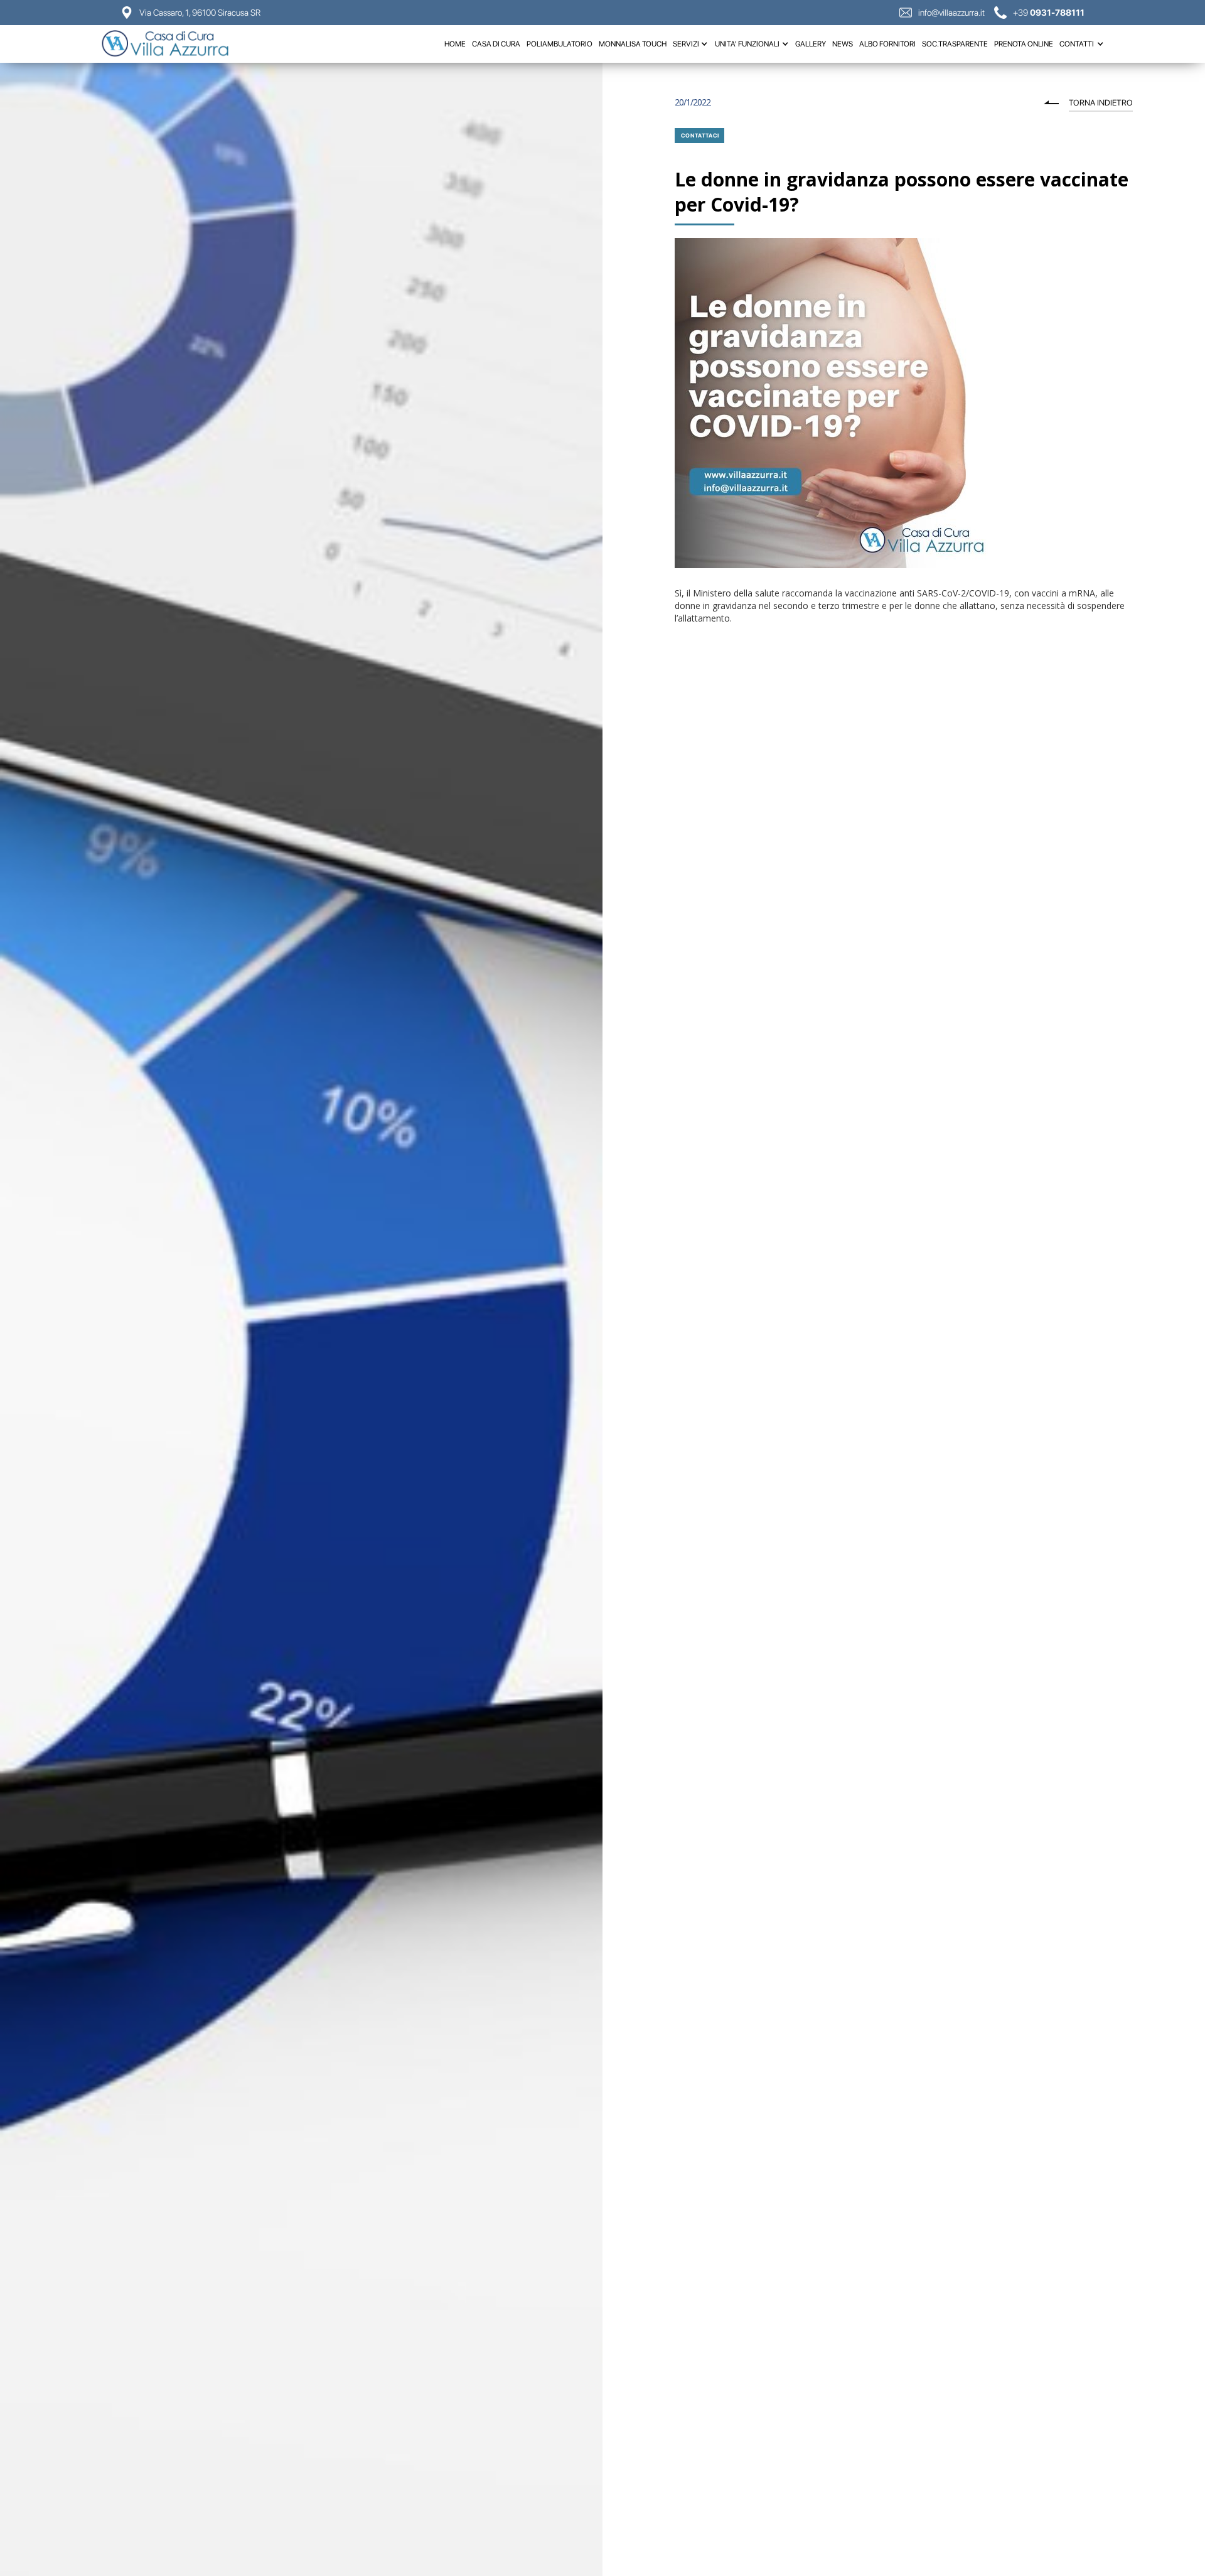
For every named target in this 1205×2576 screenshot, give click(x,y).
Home (455, 44)
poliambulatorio (560, 44)
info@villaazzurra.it (951, 13)
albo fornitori (887, 44)
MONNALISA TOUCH (633, 44)
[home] (171, 44)
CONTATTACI (700, 135)
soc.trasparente (955, 44)
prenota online (1024, 44)
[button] (691, 44)
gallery (811, 44)
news (843, 44)
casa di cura (496, 44)
